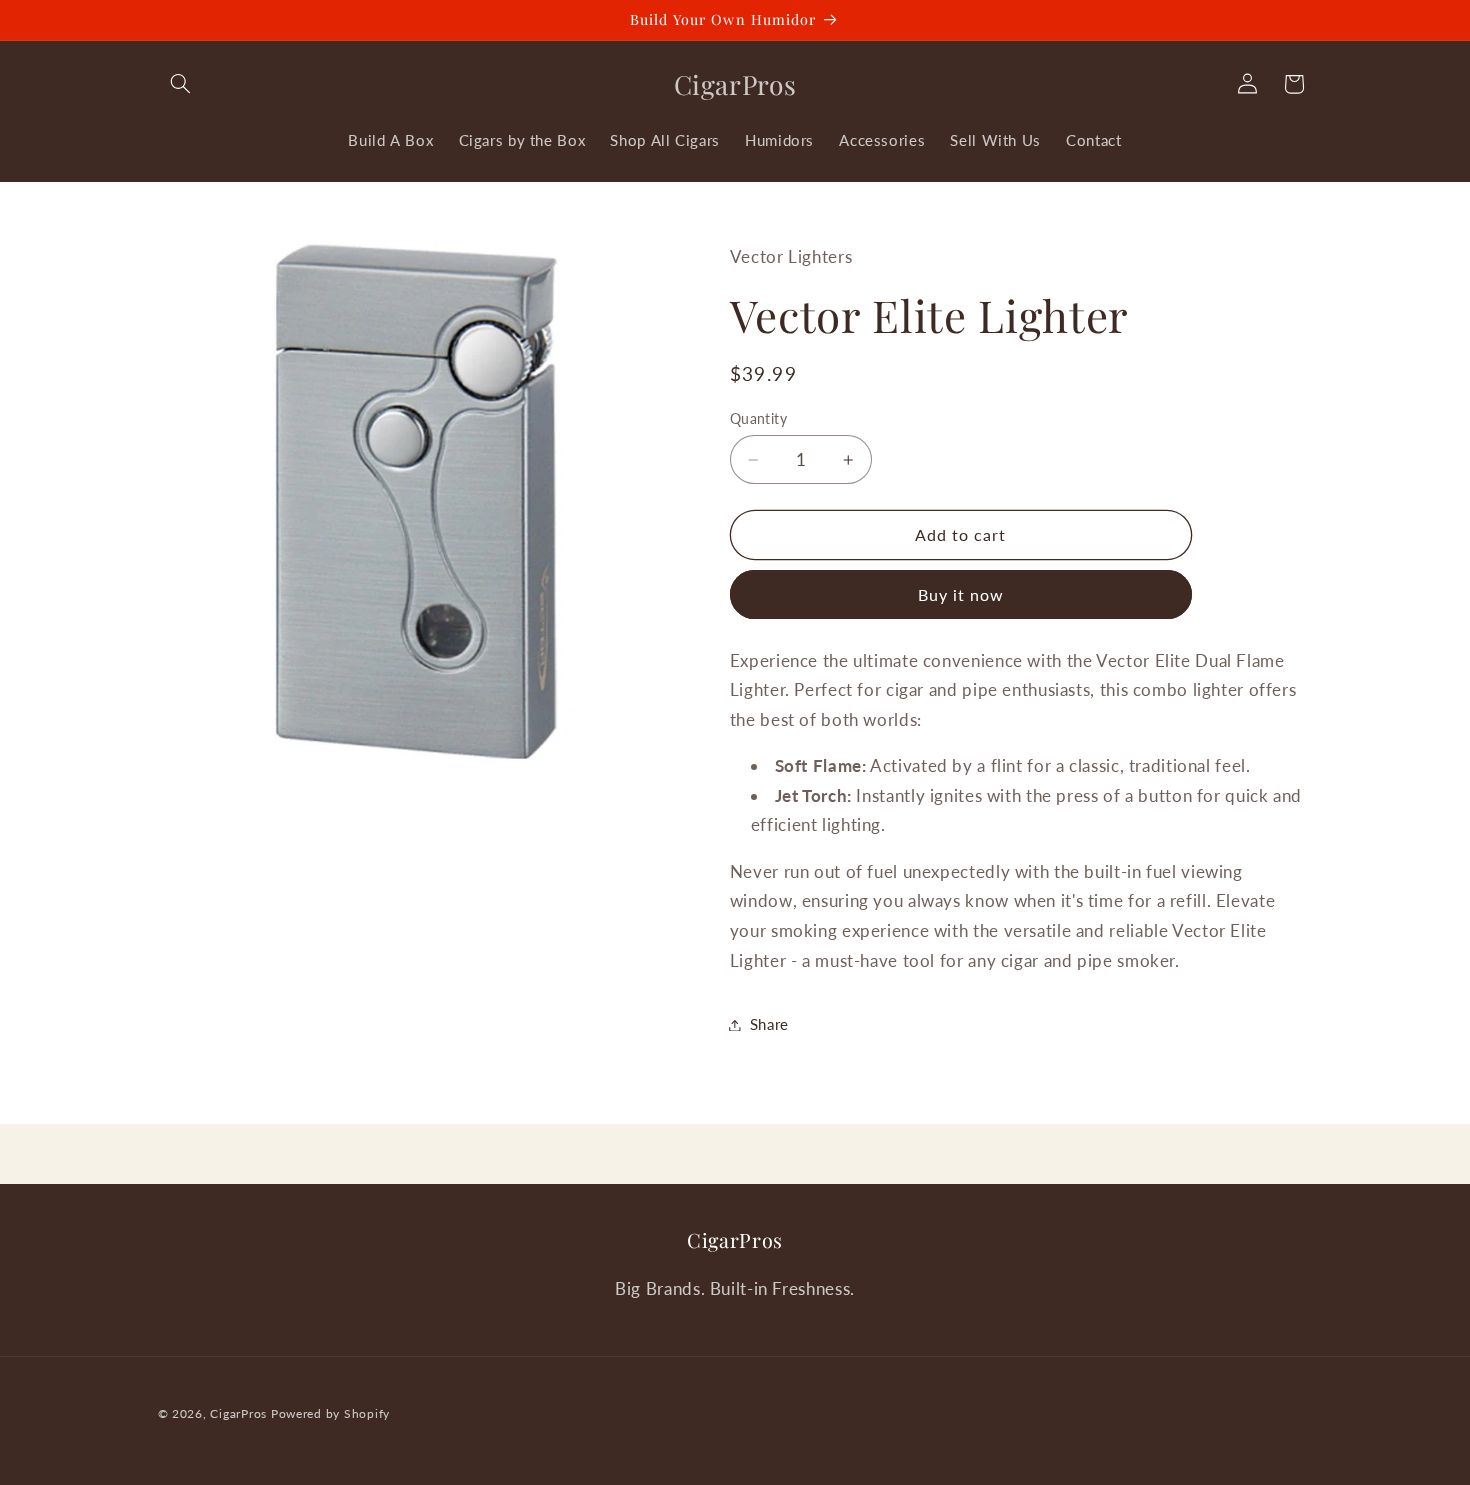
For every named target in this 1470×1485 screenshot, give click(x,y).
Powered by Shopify (330, 1413)
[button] (181, 84)
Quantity (758, 419)
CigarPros (238, 1413)
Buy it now (961, 594)
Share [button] (769, 1024)
